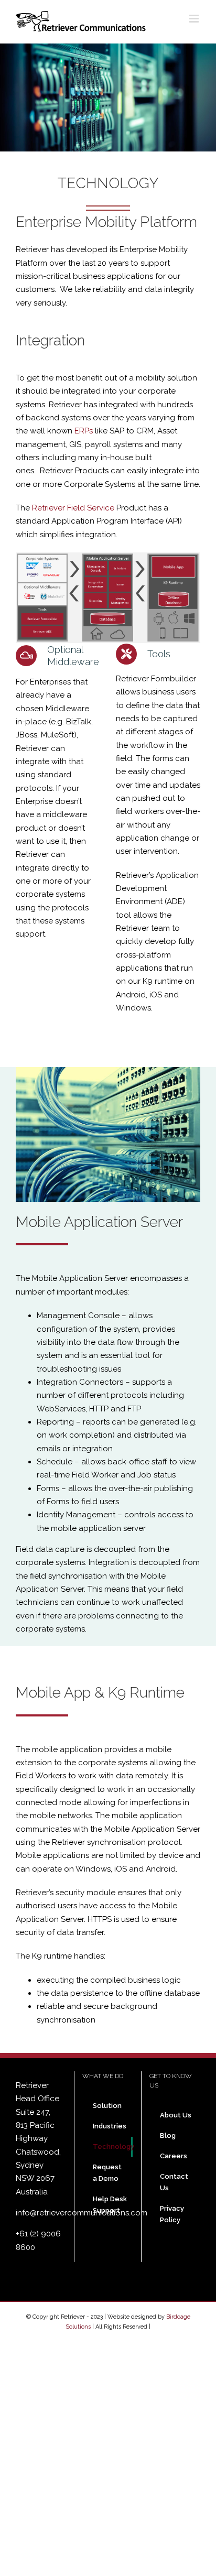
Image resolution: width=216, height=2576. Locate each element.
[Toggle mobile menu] (195, 19)
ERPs (84, 431)
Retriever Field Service (73, 508)
